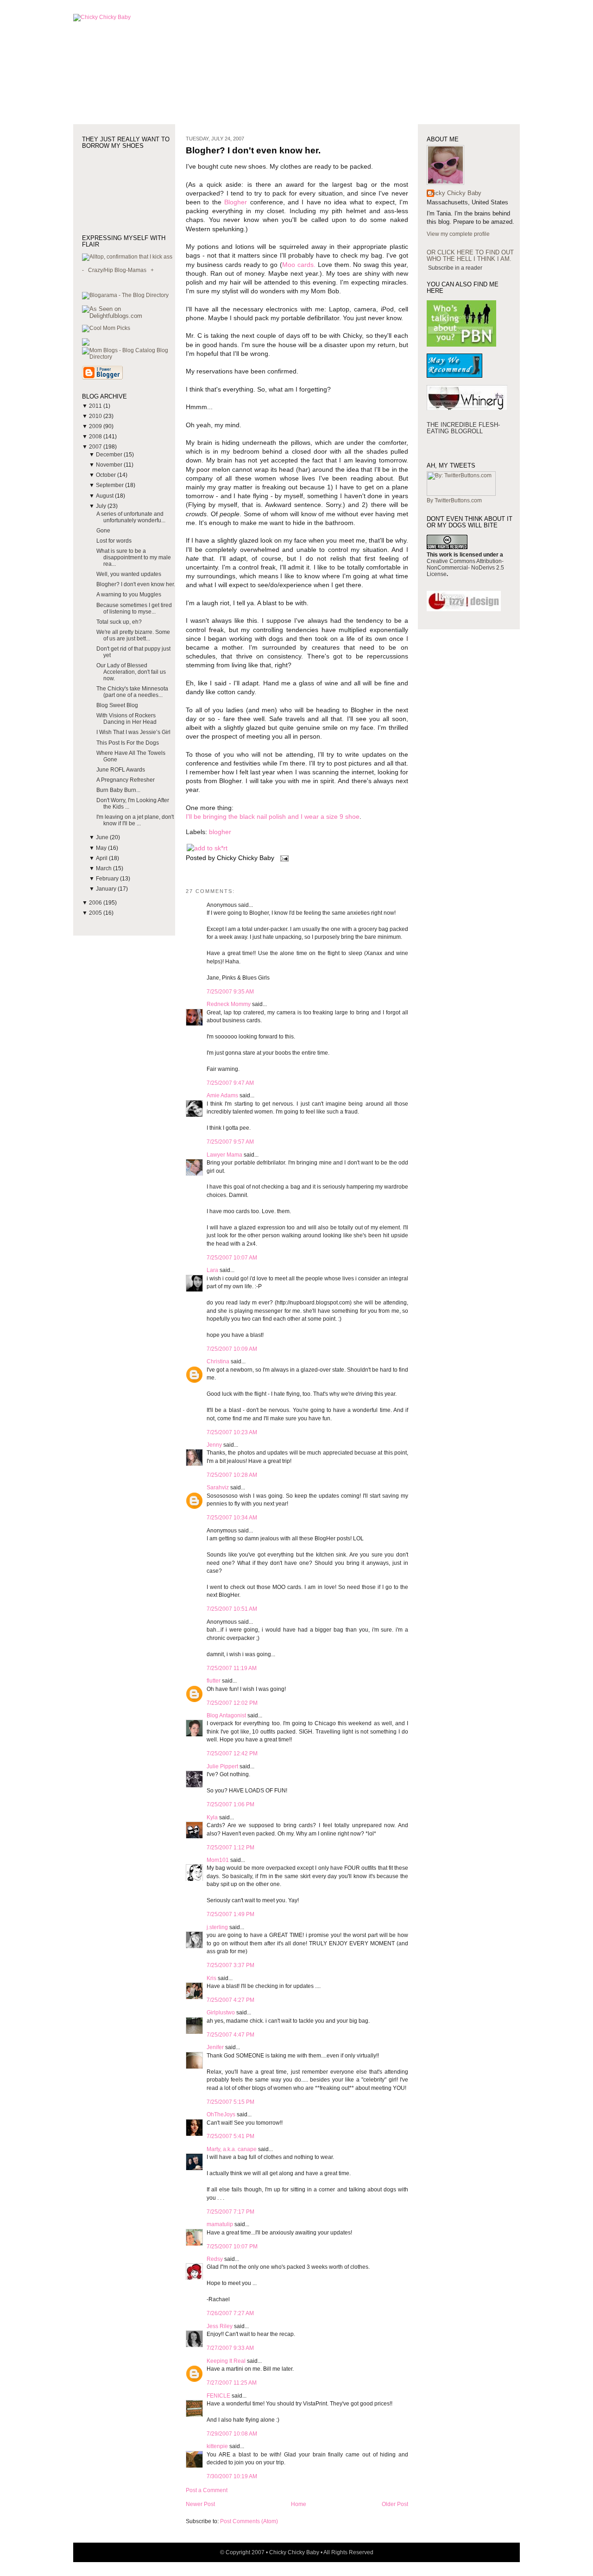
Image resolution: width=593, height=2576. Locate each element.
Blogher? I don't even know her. (136, 584)
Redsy (215, 2259)
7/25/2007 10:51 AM (232, 1609)
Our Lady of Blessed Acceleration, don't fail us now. (131, 672)
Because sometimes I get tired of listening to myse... (134, 608)
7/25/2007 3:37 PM (230, 1965)
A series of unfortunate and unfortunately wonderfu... (131, 517)
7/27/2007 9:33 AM (230, 2348)
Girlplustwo (221, 2013)
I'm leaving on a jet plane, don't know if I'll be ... (135, 820)
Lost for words (114, 541)
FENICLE (218, 2396)
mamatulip (220, 2224)
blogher (220, 832)
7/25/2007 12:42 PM (232, 1753)
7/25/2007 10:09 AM (232, 1349)
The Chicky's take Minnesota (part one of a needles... (132, 692)
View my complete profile (458, 234)
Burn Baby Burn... (118, 790)
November (110, 465)
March (104, 868)
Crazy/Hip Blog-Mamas (117, 270)
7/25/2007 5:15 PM (230, 2102)
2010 (96, 416)
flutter (214, 1681)
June (103, 837)
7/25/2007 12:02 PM (232, 1703)
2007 (96, 447)
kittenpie (217, 2446)
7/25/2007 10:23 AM (232, 1432)
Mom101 (218, 1860)
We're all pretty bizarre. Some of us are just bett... (133, 635)
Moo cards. (299, 265)
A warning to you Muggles (129, 595)
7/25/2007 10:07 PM (232, 2247)
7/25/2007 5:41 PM (230, 2136)
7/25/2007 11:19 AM (232, 1668)
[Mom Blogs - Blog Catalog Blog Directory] (129, 357)
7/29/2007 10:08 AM (232, 2434)
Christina (218, 1361)
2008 (96, 437)
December (110, 455)
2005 (96, 913)
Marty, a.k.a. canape (232, 2149)
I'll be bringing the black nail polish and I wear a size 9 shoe (273, 817)
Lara (212, 1270)
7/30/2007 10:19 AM (232, 2476)
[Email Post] (283, 858)
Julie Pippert (222, 1766)
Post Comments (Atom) (249, 2521)
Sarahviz (218, 1487)
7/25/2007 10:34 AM (232, 1518)
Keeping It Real (226, 2361)
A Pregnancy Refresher (126, 780)
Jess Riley (220, 2326)
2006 (96, 903)
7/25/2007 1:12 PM (230, 1848)
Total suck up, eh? (119, 622)
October (107, 475)
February (108, 879)
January (107, 889)
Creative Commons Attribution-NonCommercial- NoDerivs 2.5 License (465, 568)
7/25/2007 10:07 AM (232, 1258)
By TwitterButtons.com (454, 500)
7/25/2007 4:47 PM (230, 2035)
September (110, 485)
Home (299, 2504)
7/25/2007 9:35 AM (230, 992)
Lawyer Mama (224, 1155)
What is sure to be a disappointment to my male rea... (134, 557)
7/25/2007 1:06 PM (230, 1804)
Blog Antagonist (226, 1715)
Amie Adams (222, 1095)
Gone (103, 531)
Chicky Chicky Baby (454, 193)
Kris (211, 1978)
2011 (96, 406)
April (102, 858)
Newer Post (200, 2504)
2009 (96, 426)
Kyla (212, 1817)
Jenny (214, 1445)
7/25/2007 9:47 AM (230, 1083)
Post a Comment (207, 2490)
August (105, 496)
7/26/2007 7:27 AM (230, 2313)
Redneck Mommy (229, 1004)
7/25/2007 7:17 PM (230, 2212)
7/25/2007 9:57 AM (230, 1142)
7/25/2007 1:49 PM (230, 1914)
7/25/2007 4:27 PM (230, 2000)
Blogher (236, 202)
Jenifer (215, 2047)
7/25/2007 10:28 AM (232, 1475)
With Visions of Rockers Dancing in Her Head (126, 719)
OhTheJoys (221, 2114)
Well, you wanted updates (129, 574)
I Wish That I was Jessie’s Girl (133, 732)
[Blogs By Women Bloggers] (86, 344)
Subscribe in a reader (455, 268)
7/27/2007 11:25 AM (232, 2383)
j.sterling (217, 1927)
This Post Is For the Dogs (128, 743)
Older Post (395, 2504)
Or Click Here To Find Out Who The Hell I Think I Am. (470, 256)
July (102, 506)
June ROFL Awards (121, 770)
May (102, 848)
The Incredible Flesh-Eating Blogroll (463, 428)
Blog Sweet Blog (117, 705)
